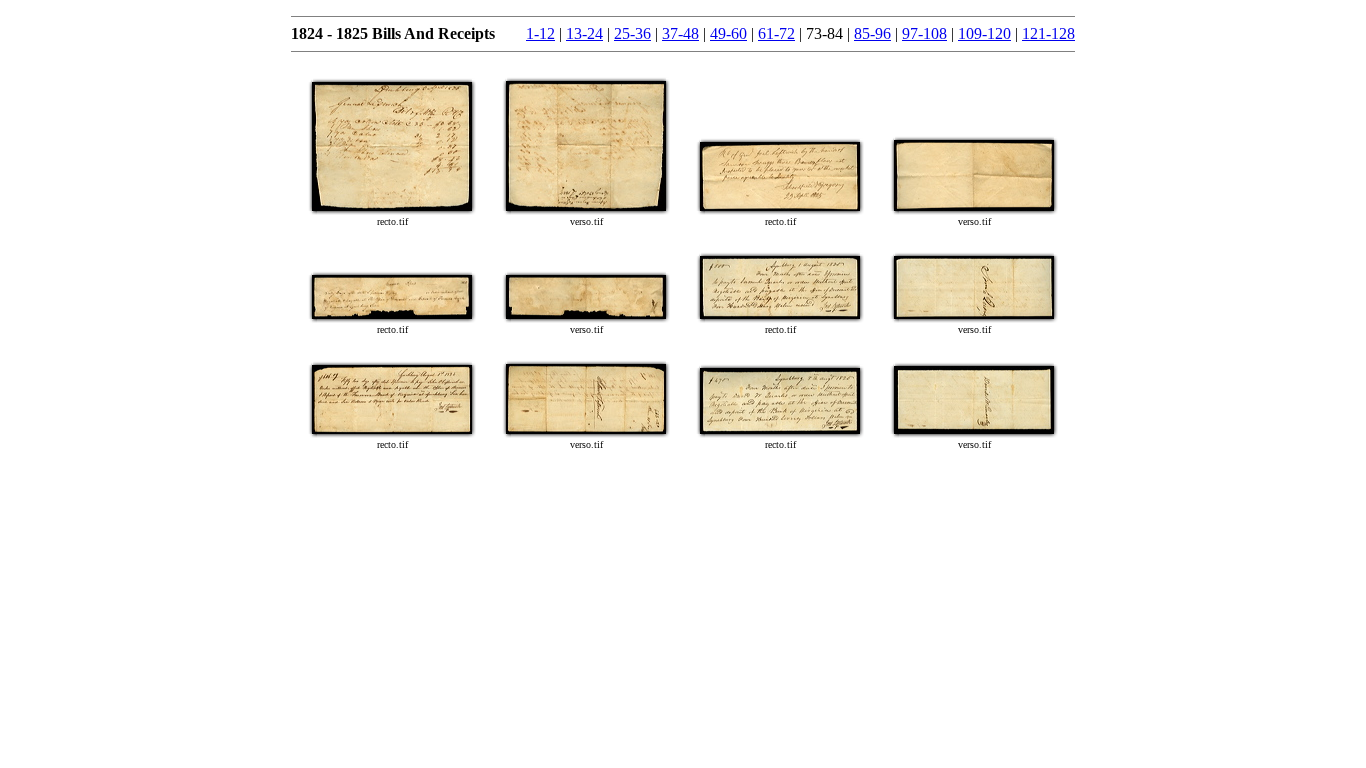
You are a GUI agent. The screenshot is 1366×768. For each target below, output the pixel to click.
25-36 (632, 33)
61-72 (776, 33)
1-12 (540, 33)
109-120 (984, 33)
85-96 (872, 33)
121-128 (1048, 33)
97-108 (924, 33)
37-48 (680, 33)
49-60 (728, 33)
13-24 (584, 33)
